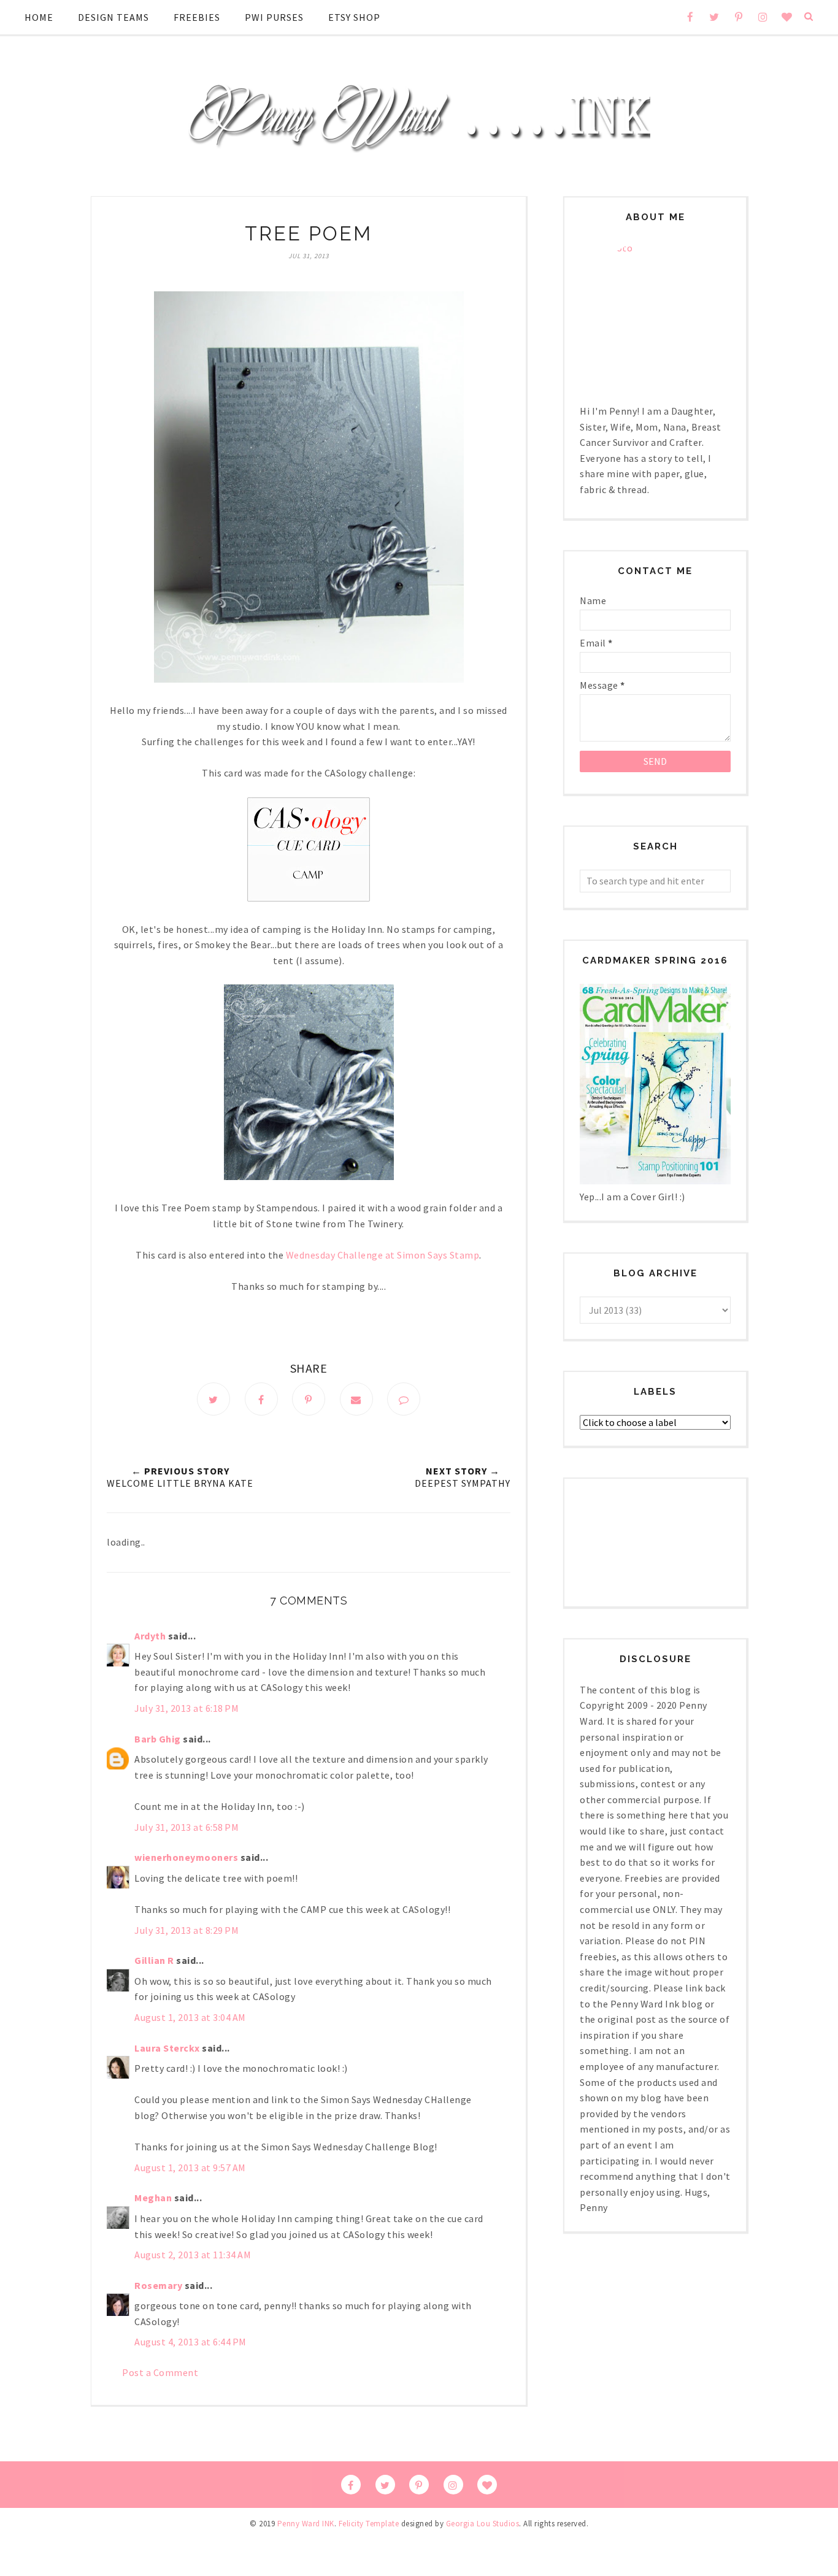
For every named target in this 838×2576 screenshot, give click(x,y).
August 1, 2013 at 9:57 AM (190, 2168)
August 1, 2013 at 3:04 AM (190, 2017)
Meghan (153, 2198)
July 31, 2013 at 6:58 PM (186, 1827)
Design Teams (113, 17)
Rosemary (158, 2285)
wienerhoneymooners (186, 1857)
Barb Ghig (158, 1739)
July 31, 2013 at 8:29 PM (186, 1930)
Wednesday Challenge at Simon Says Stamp (383, 1255)
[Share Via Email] (356, 1399)
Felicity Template (369, 2524)
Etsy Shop (354, 17)
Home (39, 17)
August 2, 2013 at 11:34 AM (193, 2255)
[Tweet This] (213, 1399)
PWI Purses (274, 17)
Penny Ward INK (306, 2524)
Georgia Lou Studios (483, 2524)
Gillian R (154, 1960)
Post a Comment (160, 2372)
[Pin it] (309, 1399)
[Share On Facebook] (261, 1399)
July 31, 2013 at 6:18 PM (186, 1708)
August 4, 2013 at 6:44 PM (190, 2342)
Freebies (197, 17)
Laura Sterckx (167, 2048)
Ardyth (150, 1636)
